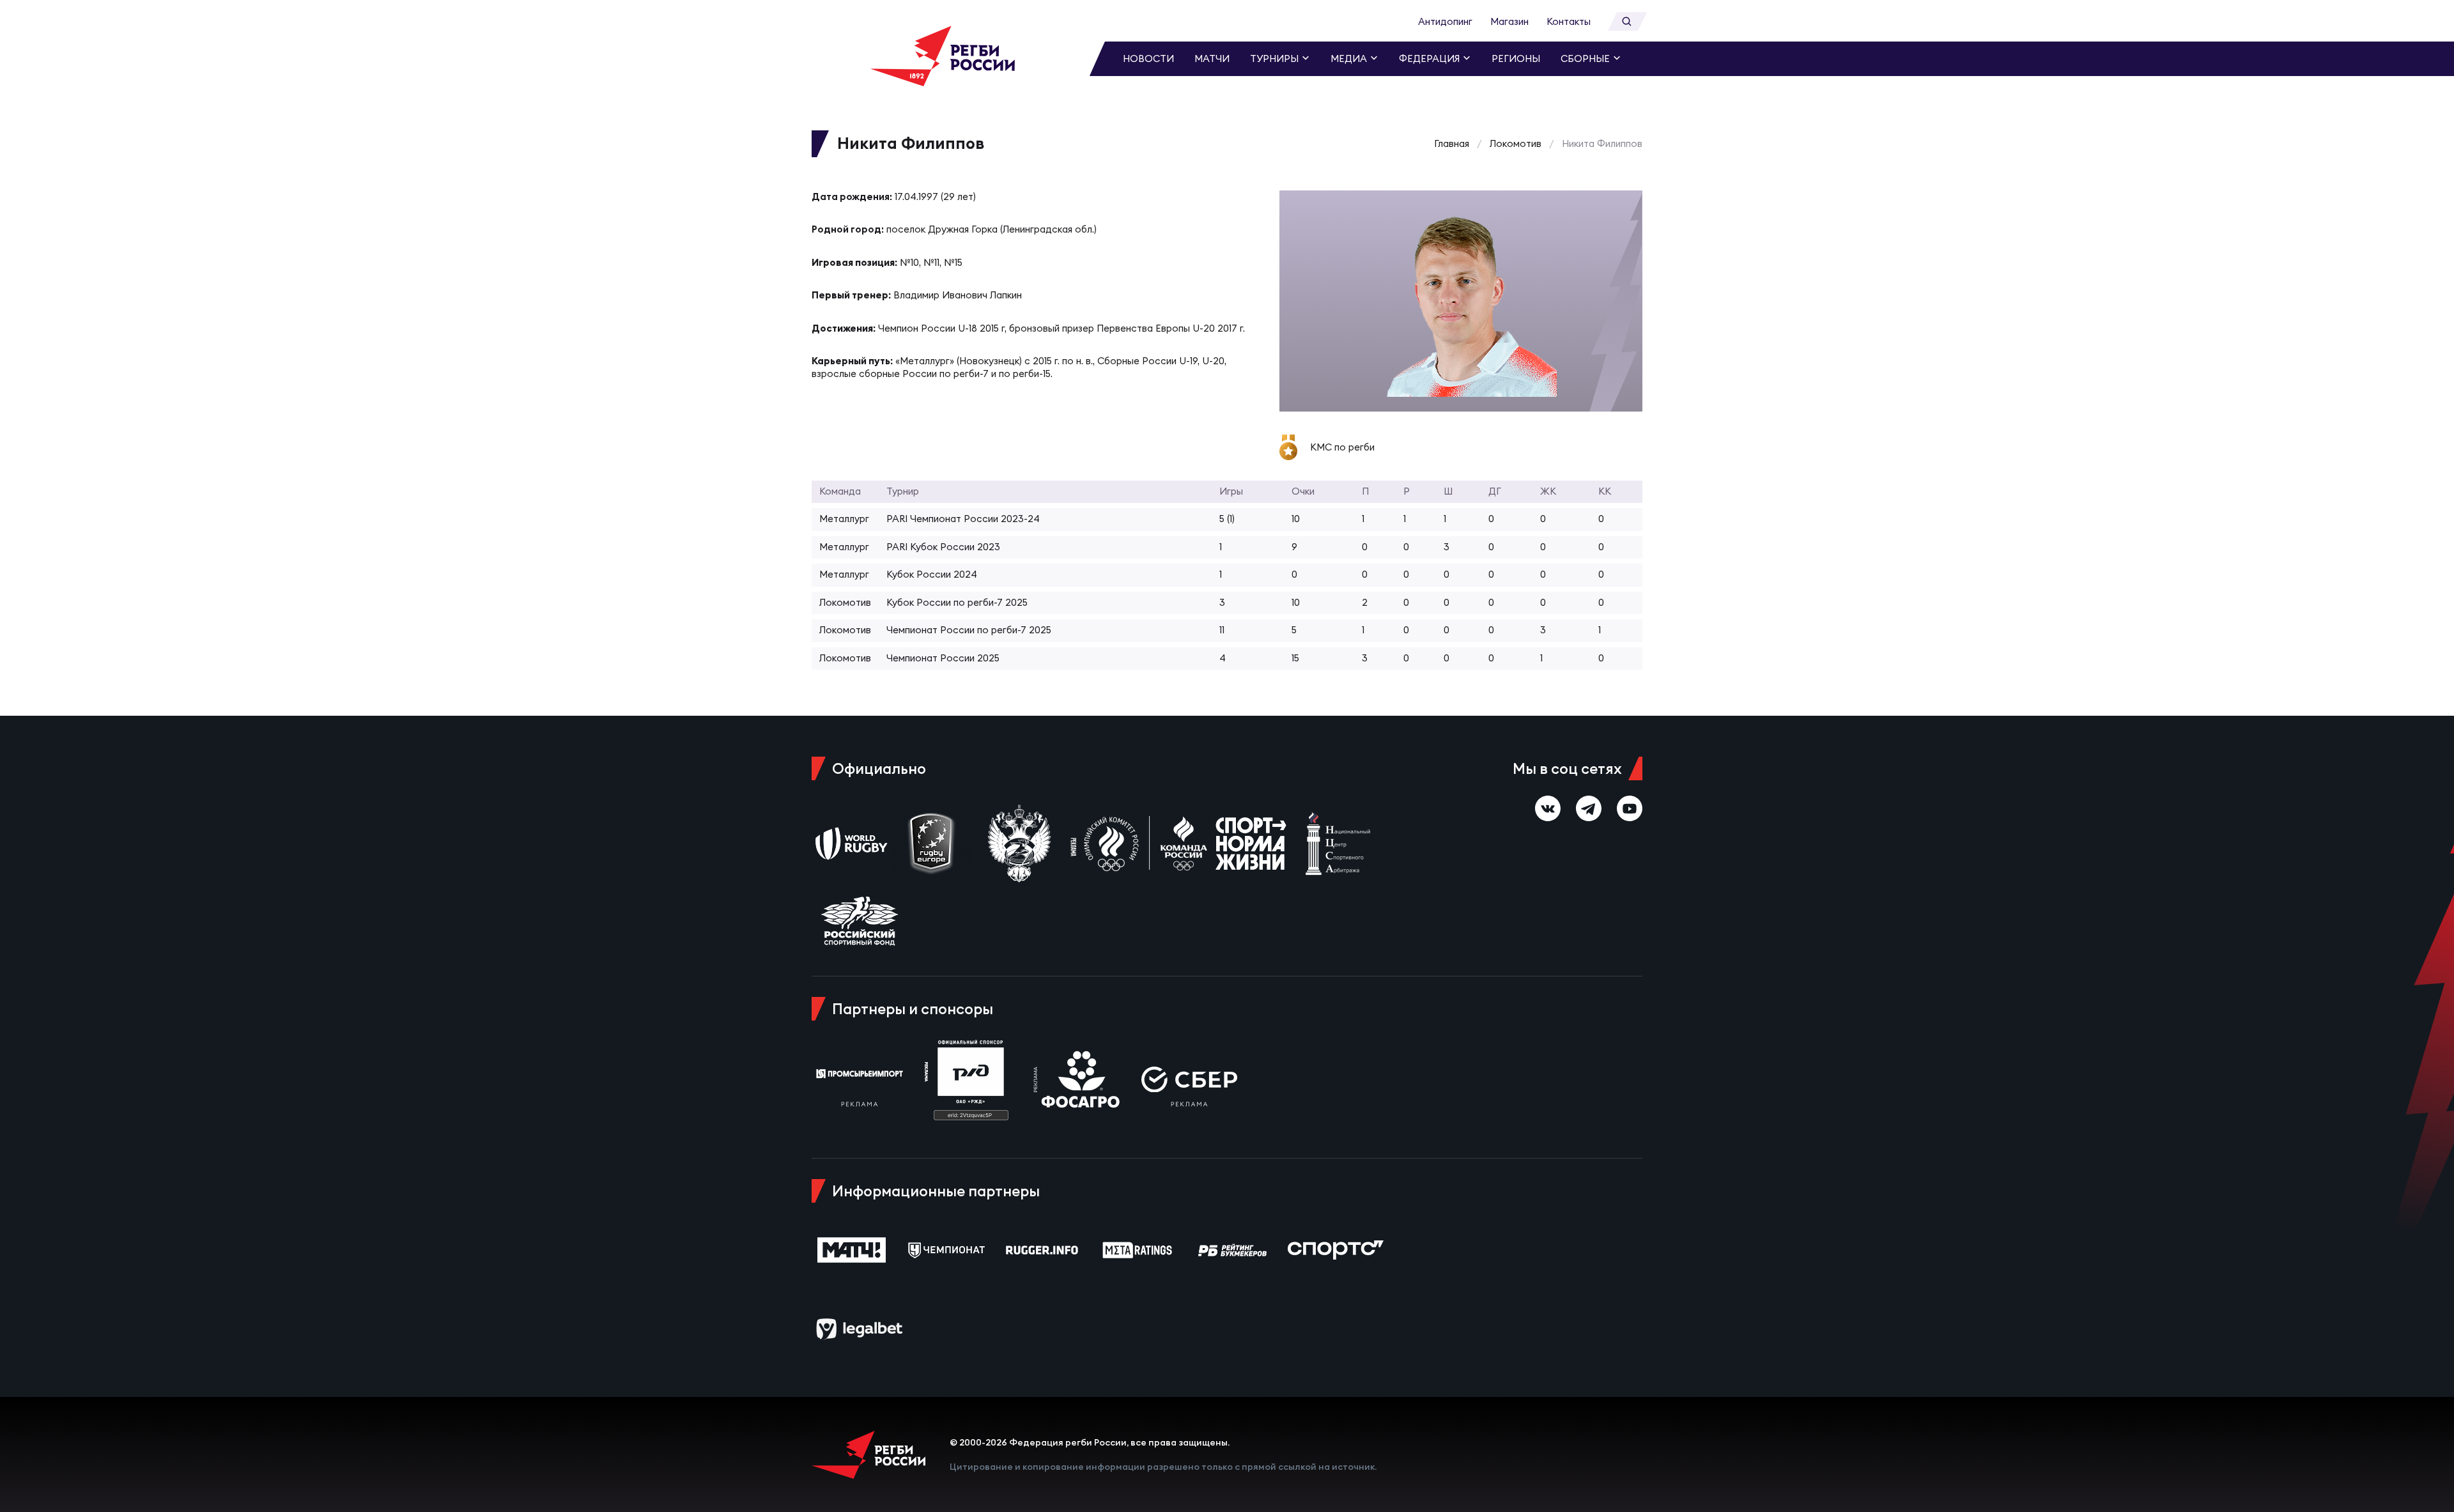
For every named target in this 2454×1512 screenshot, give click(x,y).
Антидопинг (1445, 21)
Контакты (1569, 21)
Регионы (1516, 58)
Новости (1148, 58)
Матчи (1212, 58)
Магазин (1509, 21)
